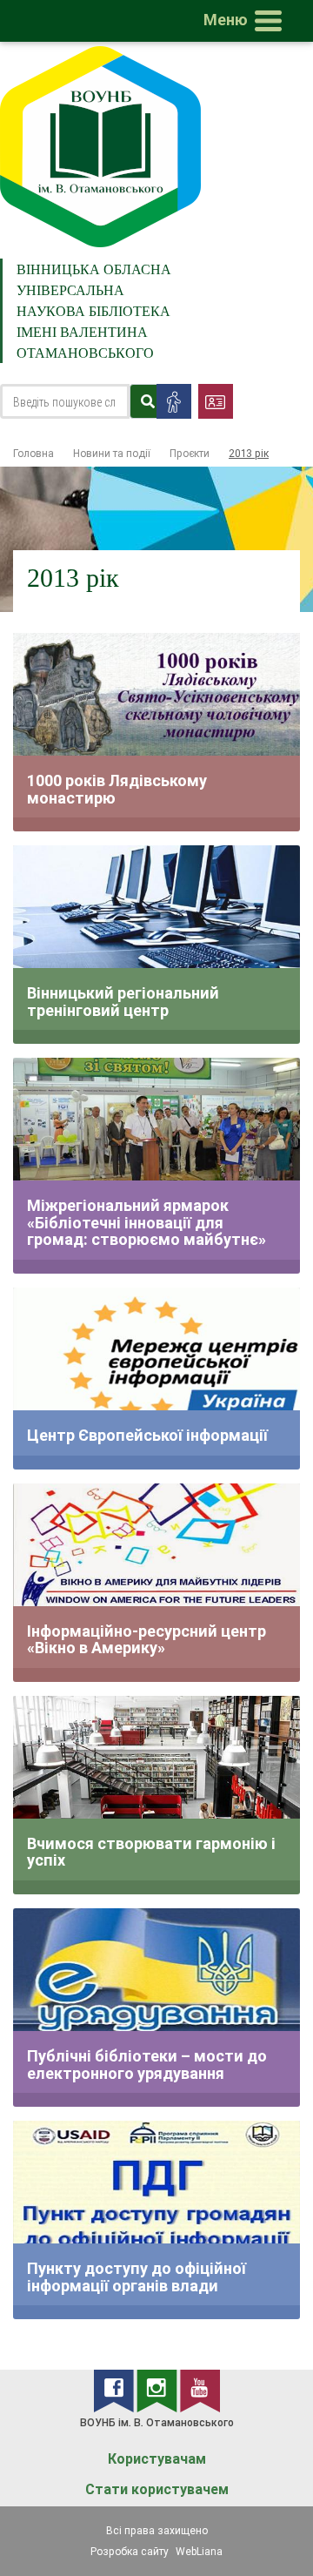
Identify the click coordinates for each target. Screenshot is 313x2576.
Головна (33, 453)
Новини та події (112, 453)
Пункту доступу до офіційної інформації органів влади (137, 2277)
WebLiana (199, 2551)
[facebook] (115, 2390)
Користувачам (157, 2459)
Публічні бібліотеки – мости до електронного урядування (147, 2065)
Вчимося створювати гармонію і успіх (151, 1852)
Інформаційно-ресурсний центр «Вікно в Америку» (147, 1640)
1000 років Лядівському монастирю (117, 789)
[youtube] (200, 2390)
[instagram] (158, 2390)
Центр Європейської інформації (147, 1435)
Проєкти (190, 453)
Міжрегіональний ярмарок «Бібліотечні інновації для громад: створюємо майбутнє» (147, 1222)
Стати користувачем (157, 2489)
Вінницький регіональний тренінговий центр (123, 1002)
